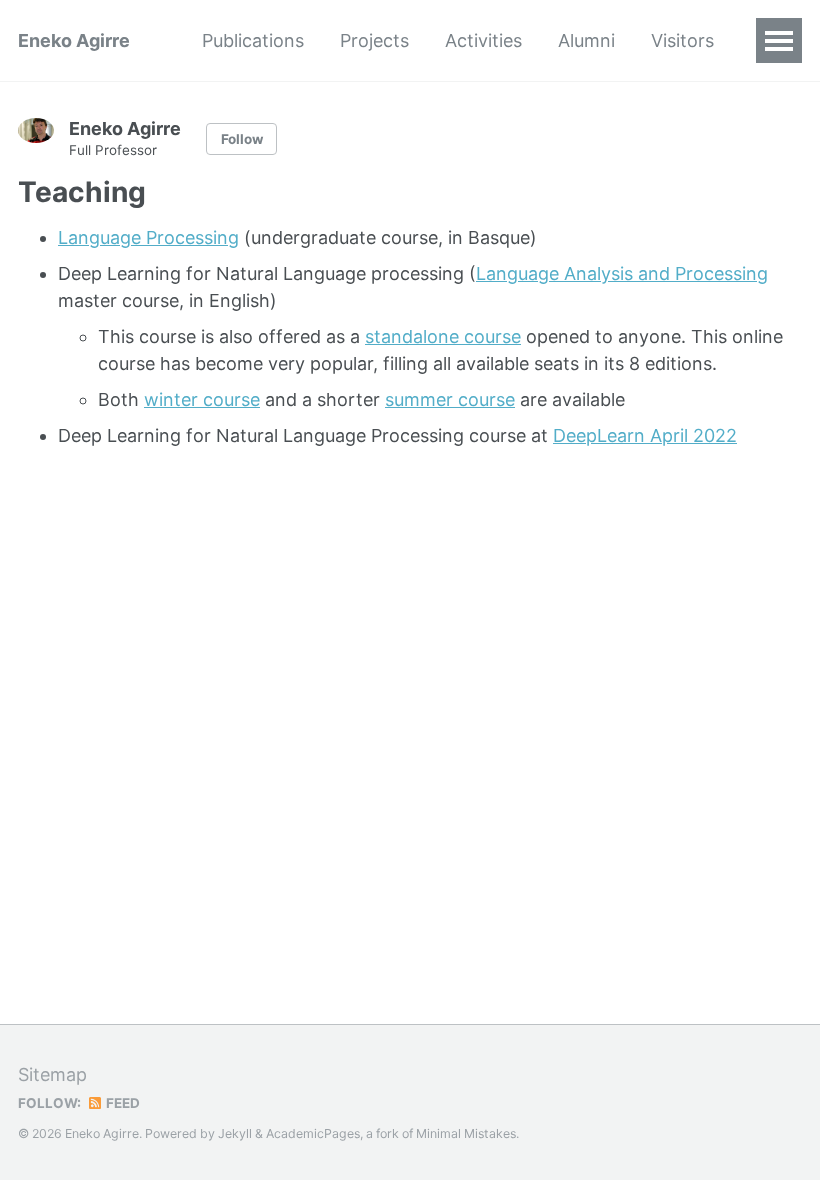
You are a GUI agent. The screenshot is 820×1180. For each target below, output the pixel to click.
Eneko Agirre (74, 40)
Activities (483, 40)
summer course (450, 399)
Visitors (682, 40)
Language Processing (148, 237)
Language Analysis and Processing (622, 273)
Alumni (586, 40)
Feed (121, 1103)
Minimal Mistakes (466, 1133)
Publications (253, 40)
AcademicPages (313, 1133)
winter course (202, 399)
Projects (374, 40)
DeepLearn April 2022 (645, 435)
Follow (242, 139)
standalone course (443, 336)
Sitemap (52, 1074)
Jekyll (235, 1133)
